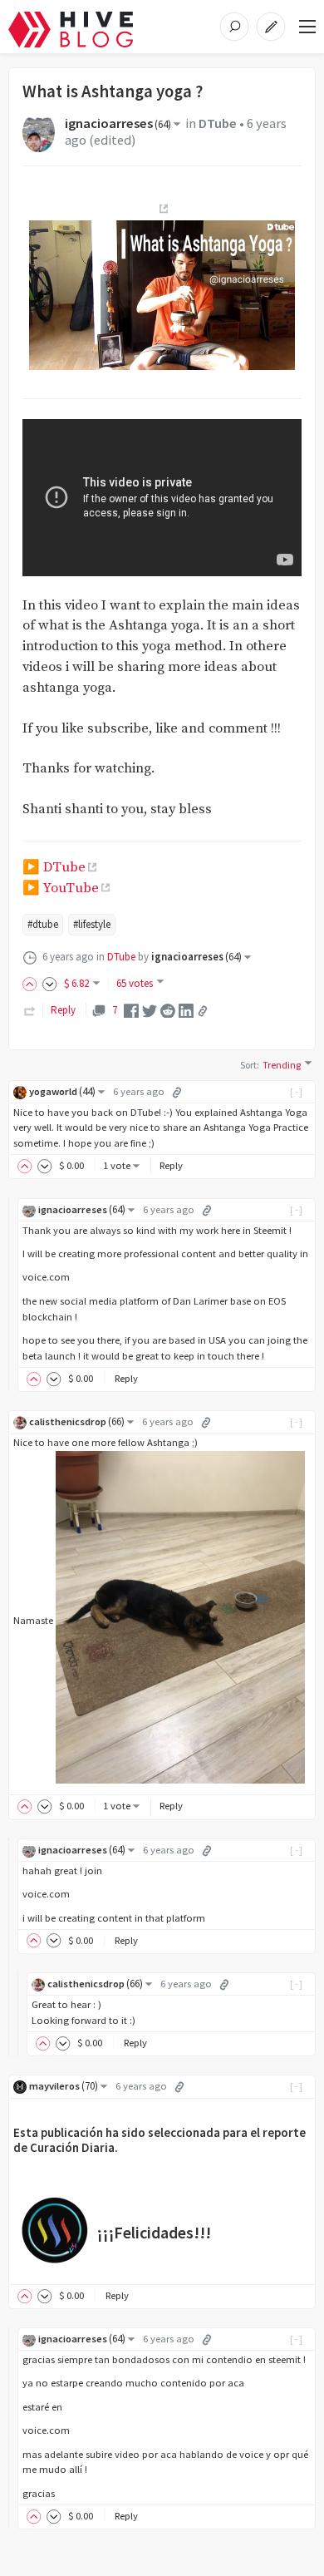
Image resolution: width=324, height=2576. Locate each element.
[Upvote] (32, 983)
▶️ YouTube (61, 888)
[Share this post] (203, 1011)
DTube (218, 123)
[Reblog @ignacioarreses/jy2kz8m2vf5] (30, 1010)
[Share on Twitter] (150, 1010)
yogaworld (62, 1091)
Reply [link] (63, 1010)
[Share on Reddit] (168, 1010)
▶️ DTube (54, 868)
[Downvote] (50, 983)
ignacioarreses (118, 123)
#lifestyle (92, 924)
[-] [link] (297, 1091)
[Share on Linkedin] (186, 1010)
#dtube (43, 924)
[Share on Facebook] (131, 1010)
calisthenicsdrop (77, 1421)
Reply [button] (171, 1165)
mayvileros (64, 2086)
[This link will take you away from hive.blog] (162, 209)
